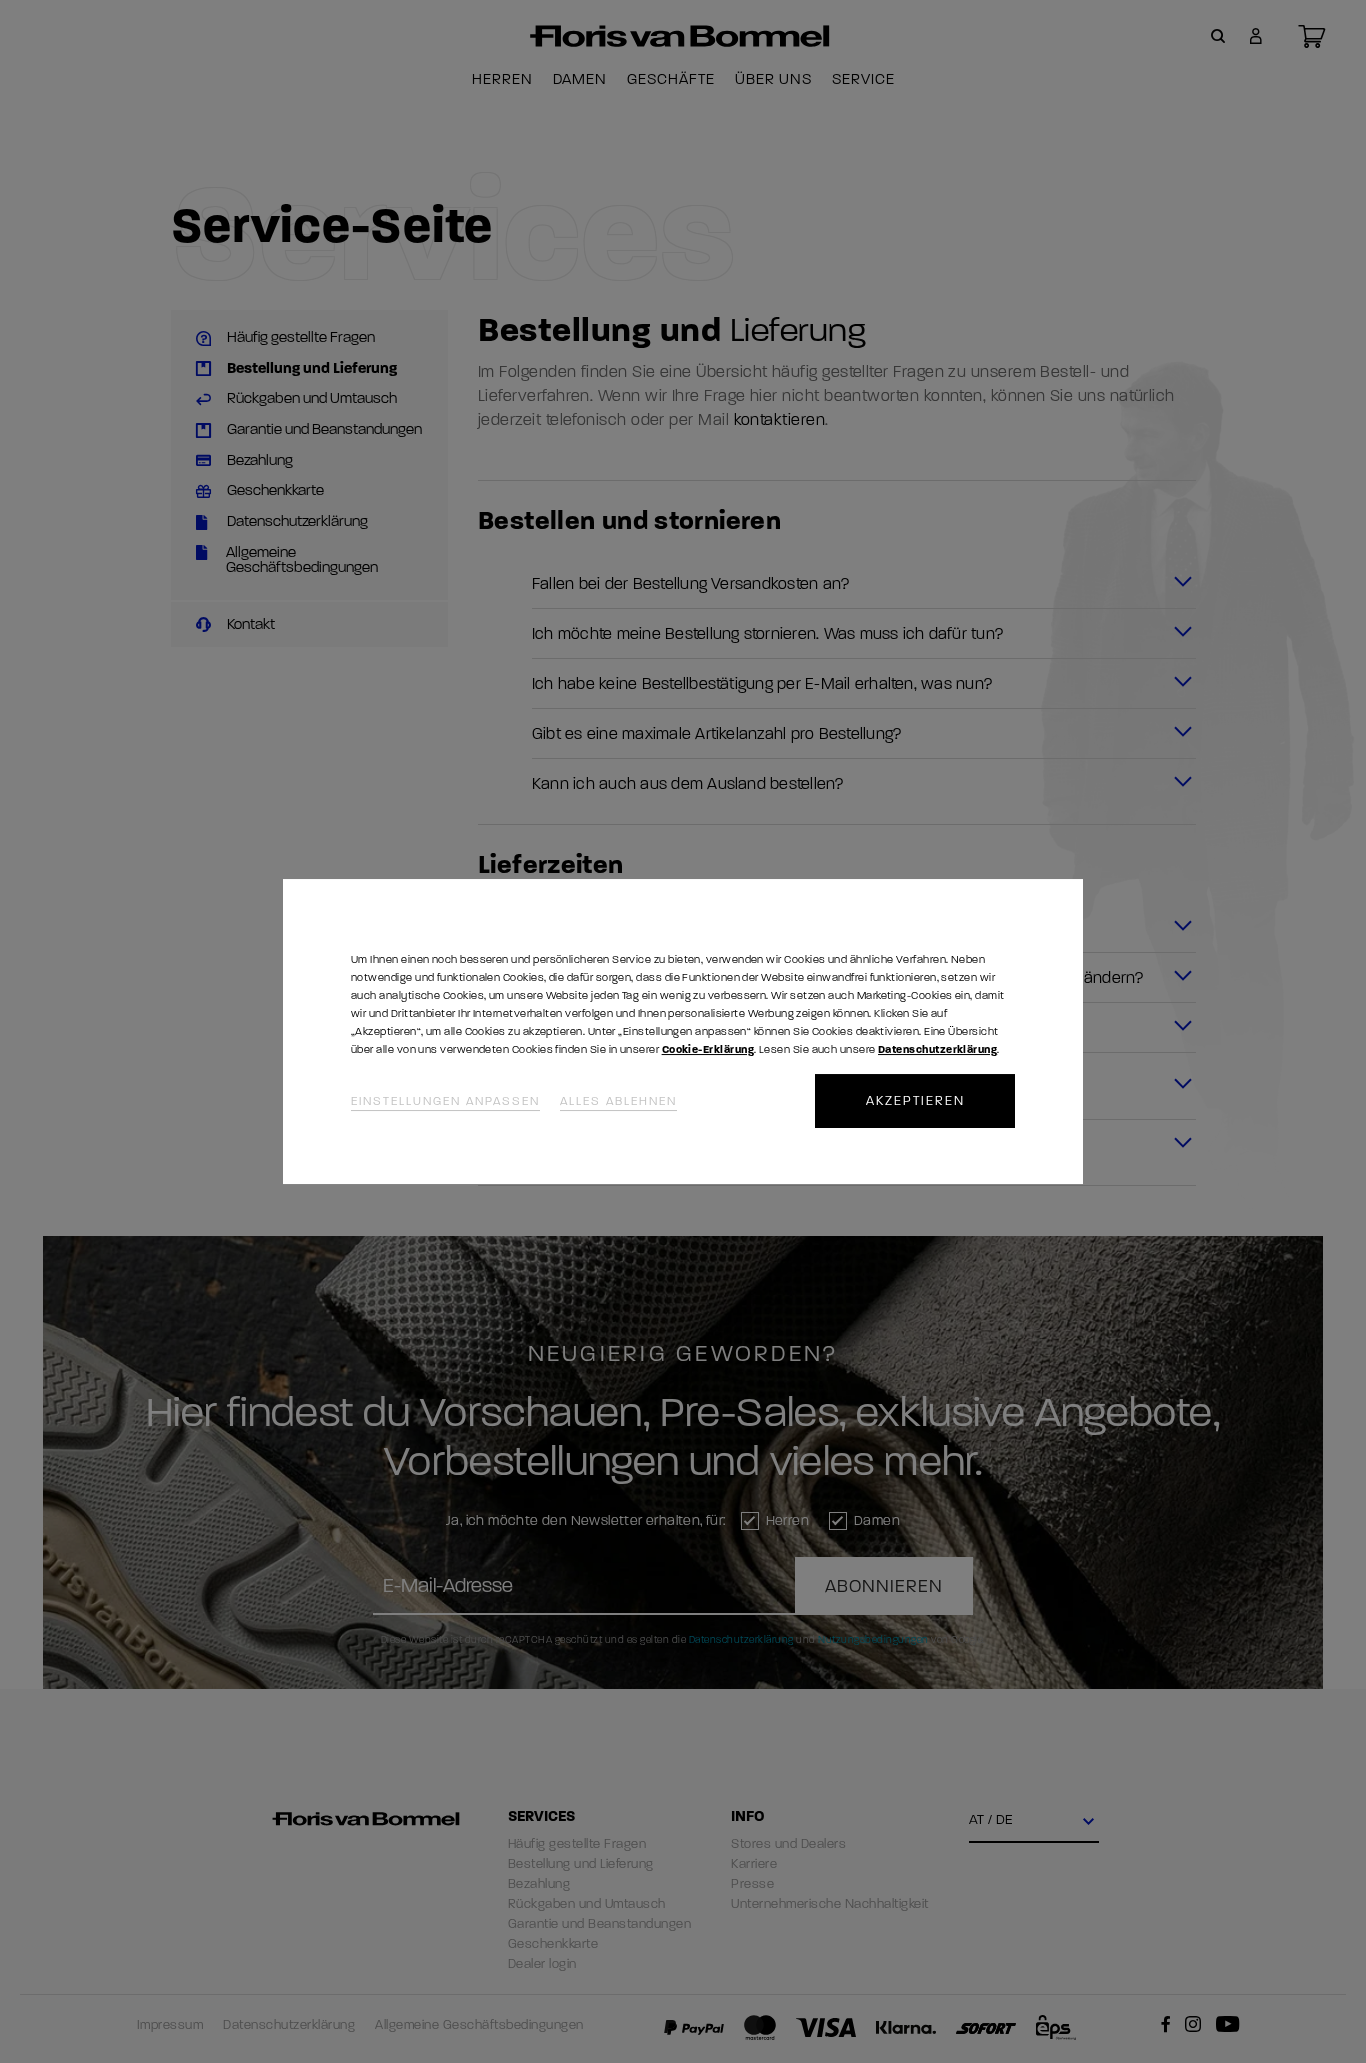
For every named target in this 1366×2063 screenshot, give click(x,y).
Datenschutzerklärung (937, 1049)
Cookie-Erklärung (708, 1049)
